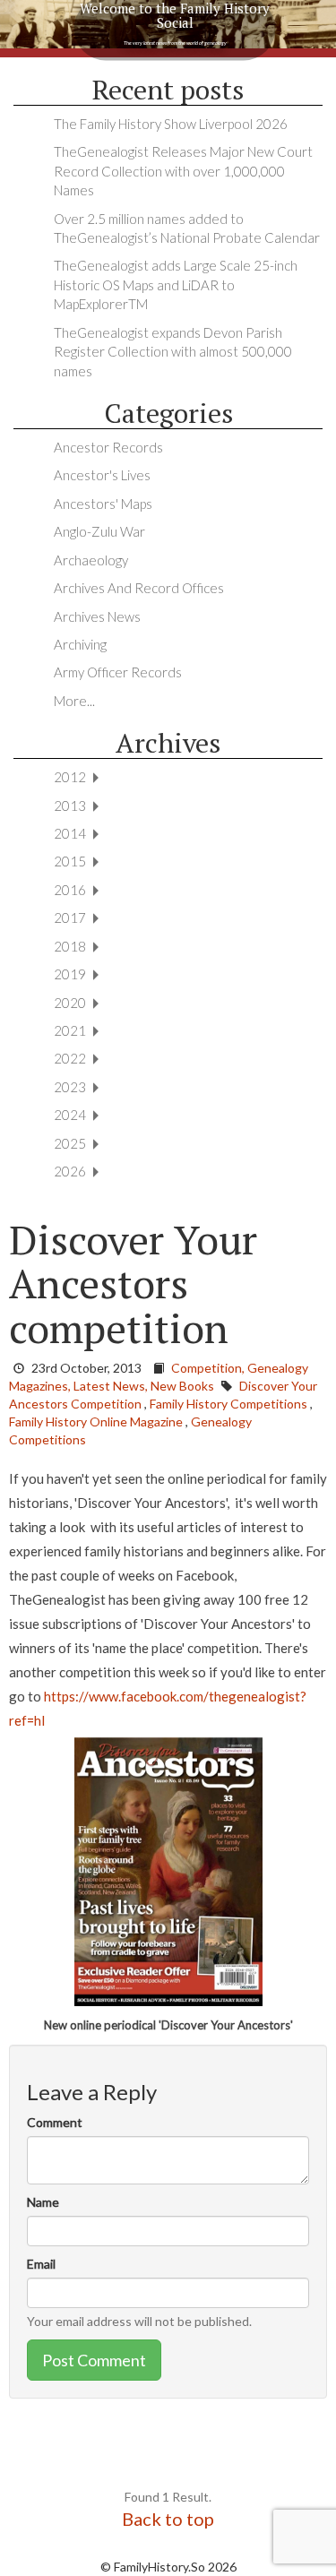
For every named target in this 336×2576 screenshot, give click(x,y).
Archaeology (91, 560)
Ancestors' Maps (103, 504)
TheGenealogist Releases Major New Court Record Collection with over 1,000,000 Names (183, 171)
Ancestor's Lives (102, 475)
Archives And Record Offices (139, 588)
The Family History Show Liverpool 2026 (171, 124)
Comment (55, 2122)
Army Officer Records (118, 672)
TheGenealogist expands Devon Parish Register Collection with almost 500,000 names (173, 352)
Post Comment (94, 2360)
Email (41, 2264)
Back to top (168, 2519)
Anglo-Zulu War (99, 531)
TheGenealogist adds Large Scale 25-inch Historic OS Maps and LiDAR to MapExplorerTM (176, 284)
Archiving (80, 644)
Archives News (97, 616)
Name (43, 2202)
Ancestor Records (108, 447)
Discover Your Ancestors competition (133, 1284)
